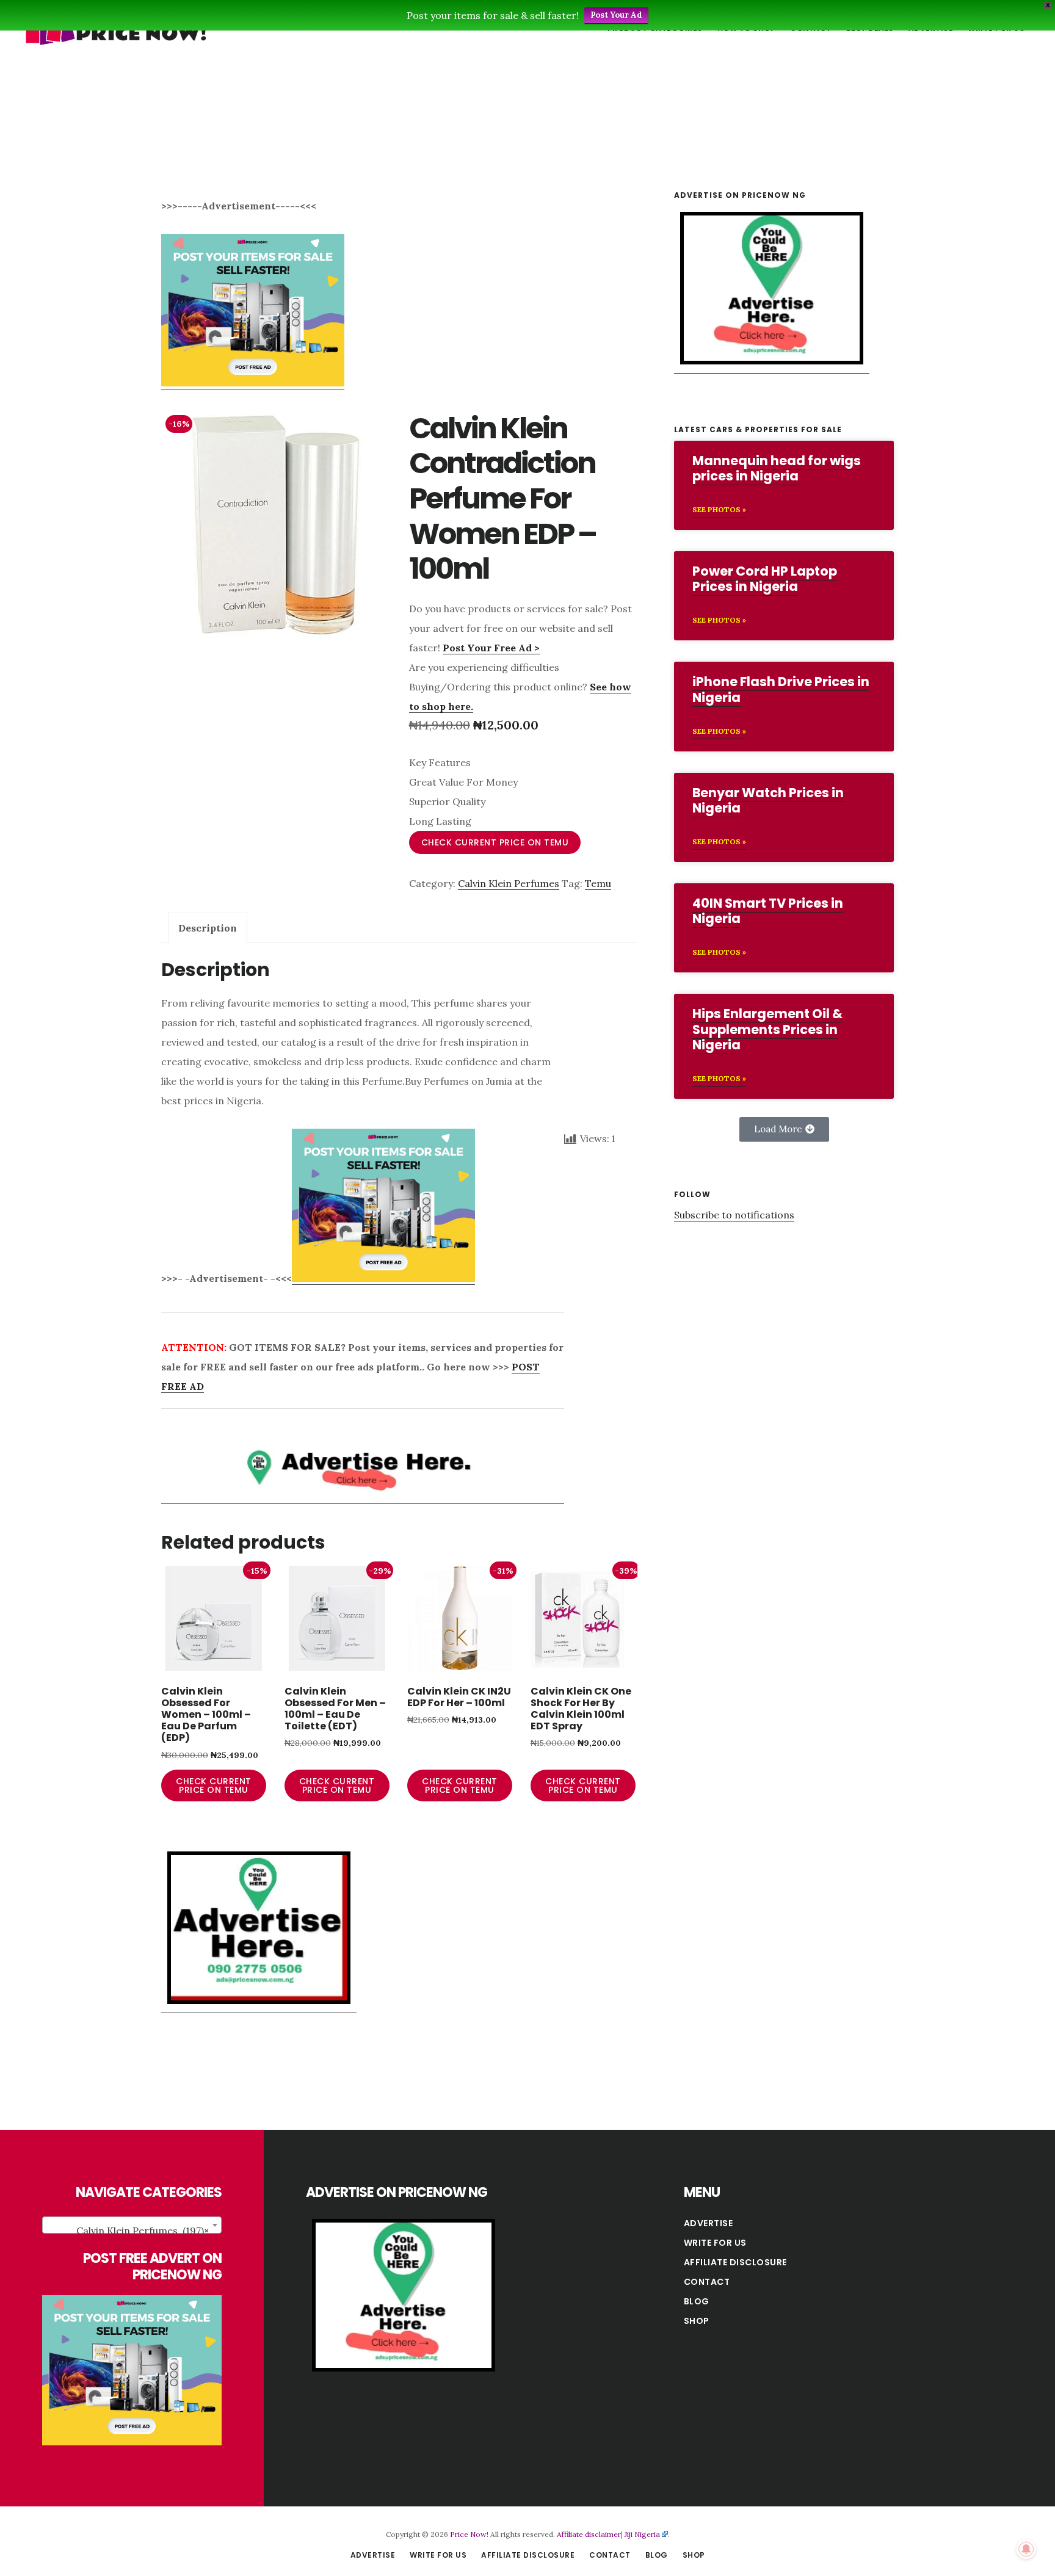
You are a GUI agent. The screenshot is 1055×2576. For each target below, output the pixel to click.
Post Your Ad (616, 15)
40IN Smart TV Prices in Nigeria (768, 911)
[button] (784, 1129)
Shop (697, 2321)
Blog (697, 2301)
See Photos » (719, 509)
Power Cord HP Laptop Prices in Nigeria (765, 579)
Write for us (715, 2243)
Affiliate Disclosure (735, 2262)
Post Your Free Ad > (491, 648)
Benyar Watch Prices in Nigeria (768, 800)
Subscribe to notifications (734, 1215)
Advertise (709, 2223)
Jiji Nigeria (642, 2534)
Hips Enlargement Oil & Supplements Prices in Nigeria (767, 1029)
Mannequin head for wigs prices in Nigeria (777, 468)
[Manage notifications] (1026, 2549)
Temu (598, 883)
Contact (707, 2282)
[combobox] (132, 2225)
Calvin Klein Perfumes (509, 883)
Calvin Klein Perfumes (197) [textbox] (143, 2230)
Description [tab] (208, 928)
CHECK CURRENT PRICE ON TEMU (495, 842)
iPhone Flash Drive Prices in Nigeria (781, 689)
